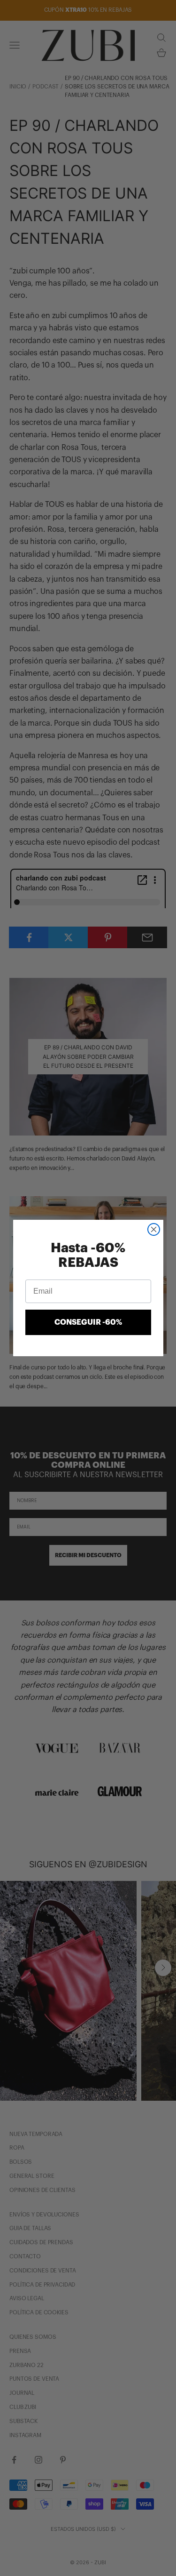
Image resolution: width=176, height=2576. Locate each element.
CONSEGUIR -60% (88, 1322)
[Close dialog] (154, 1229)
